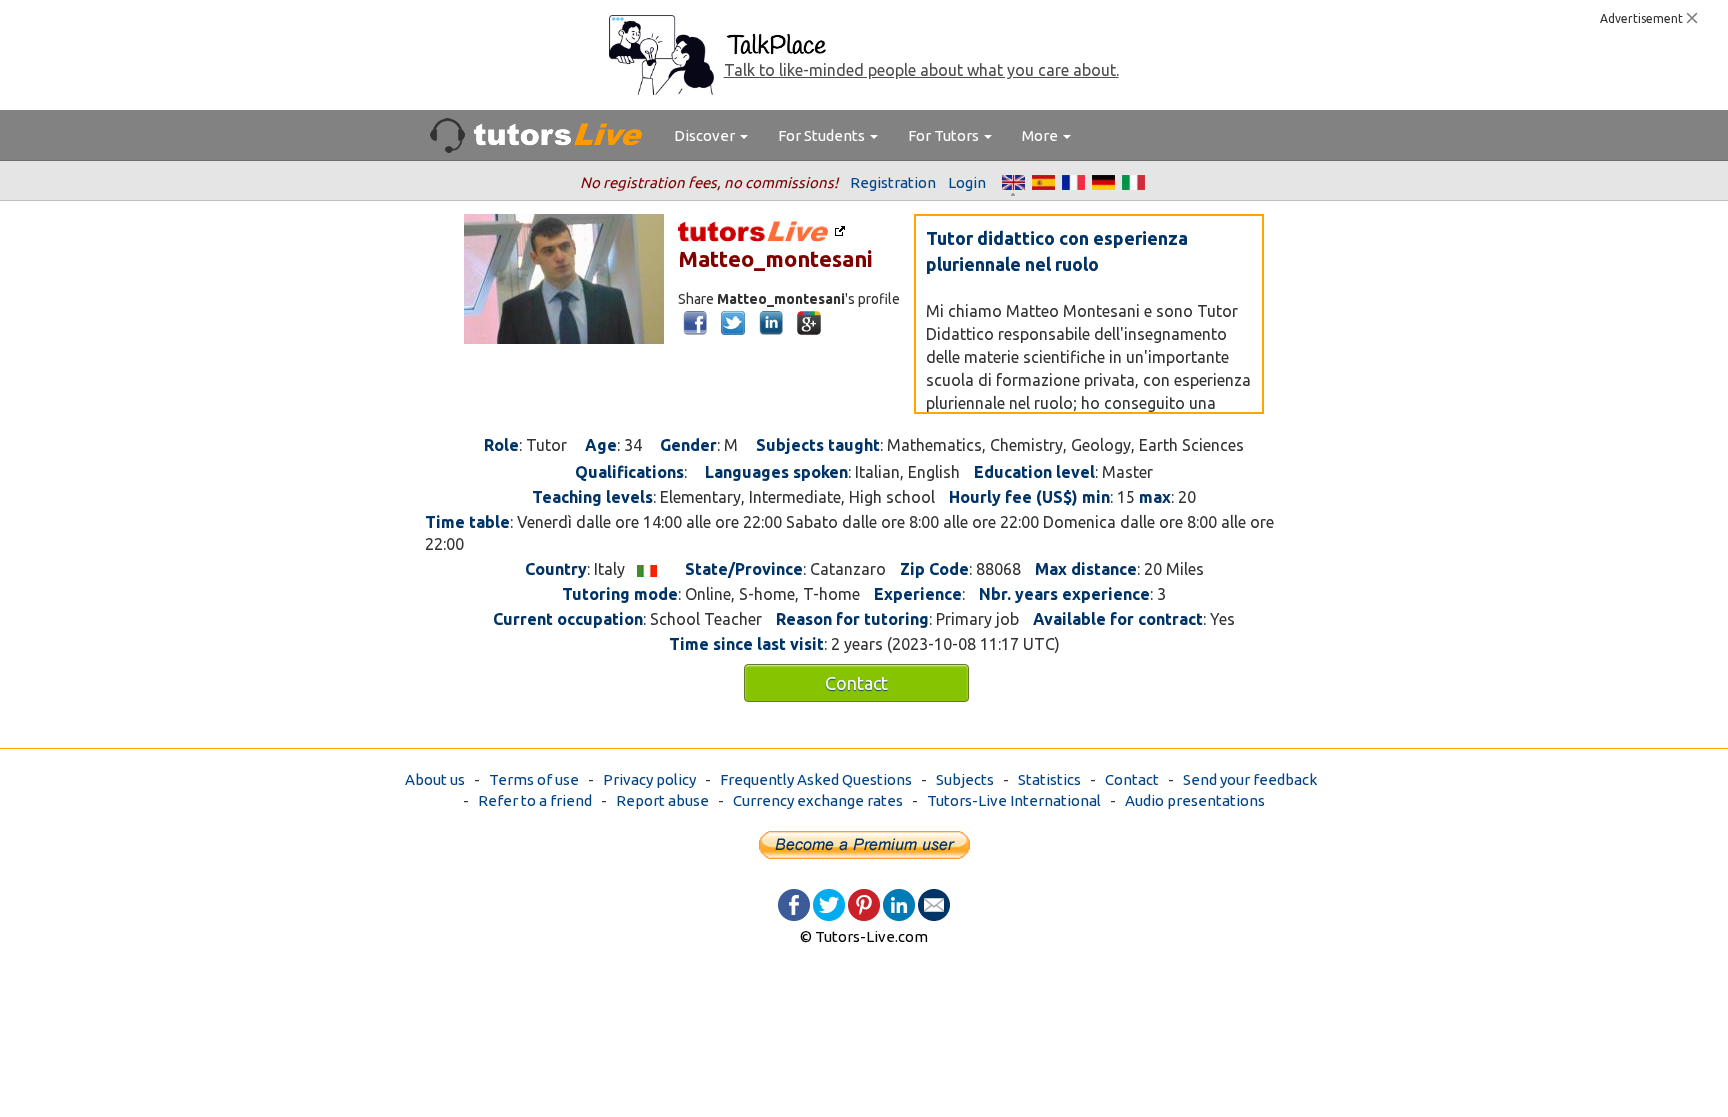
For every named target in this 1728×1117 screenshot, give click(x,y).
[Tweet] (829, 903)
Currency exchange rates (818, 800)
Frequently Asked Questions (816, 779)
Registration (893, 182)
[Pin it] (864, 903)
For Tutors (945, 135)
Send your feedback (1250, 779)
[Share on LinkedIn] (899, 903)
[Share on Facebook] (794, 903)
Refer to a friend (535, 800)
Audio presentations (1195, 800)
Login (967, 182)
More (1041, 135)
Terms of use (534, 779)
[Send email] (934, 903)
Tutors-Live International (1014, 800)
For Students (823, 135)
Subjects (965, 779)
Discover (706, 135)
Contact (856, 683)
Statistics (1049, 779)
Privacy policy (649, 779)
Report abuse (662, 800)
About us (435, 779)
